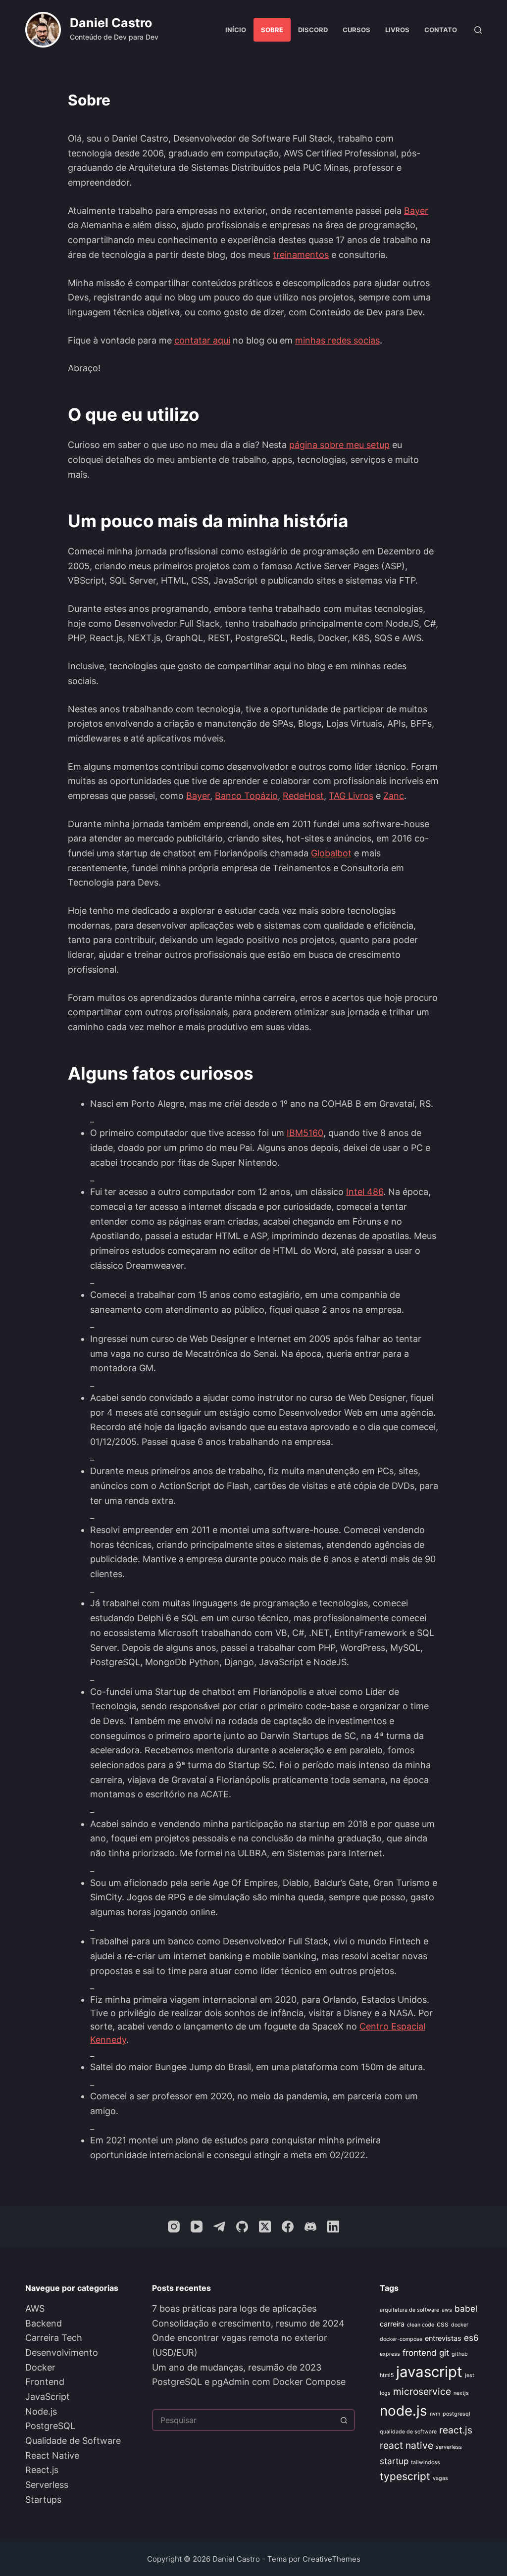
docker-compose (401, 2339)
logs (385, 2393)
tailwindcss (426, 2462)
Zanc (394, 796)
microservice (422, 2391)
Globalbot (331, 853)
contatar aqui (202, 340)
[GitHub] (242, 2227)
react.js (456, 2430)
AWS (35, 2308)
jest (470, 2375)
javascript (429, 2372)
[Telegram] (219, 2227)
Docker (40, 2367)
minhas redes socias (337, 340)
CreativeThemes (331, 2559)
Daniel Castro (111, 23)
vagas (440, 2478)
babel (466, 2309)
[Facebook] (288, 2227)
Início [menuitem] (236, 30)
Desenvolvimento (62, 2353)
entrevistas (443, 2338)
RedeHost (303, 796)
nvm (435, 2414)
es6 (471, 2338)
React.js (42, 2470)
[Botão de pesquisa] (344, 2420)
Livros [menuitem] (397, 30)
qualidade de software (408, 2432)
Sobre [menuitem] (272, 30)
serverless (449, 2447)
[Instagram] (174, 2227)
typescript (405, 2476)
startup (394, 2461)
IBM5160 (305, 1133)
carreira (392, 2324)
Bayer (416, 211)
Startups (43, 2500)
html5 (387, 2375)
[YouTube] (197, 2227)
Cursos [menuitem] (356, 30)
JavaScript (48, 2397)
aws (447, 2310)
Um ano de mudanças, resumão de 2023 (237, 2367)
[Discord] (310, 2227)
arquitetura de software (409, 2310)
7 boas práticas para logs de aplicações (234, 2308)
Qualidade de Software (73, 2441)
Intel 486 (365, 1192)
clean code (421, 2325)
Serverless (47, 2485)
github (460, 2354)
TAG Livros (351, 796)
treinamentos (301, 255)
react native (406, 2445)
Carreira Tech (54, 2338)
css (443, 2324)
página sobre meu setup (339, 445)
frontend (420, 2353)
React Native (52, 2455)
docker (460, 2325)
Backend (44, 2323)
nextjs (461, 2393)
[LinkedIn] (333, 2227)
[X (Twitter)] (265, 2227)
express (390, 2354)
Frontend (45, 2382)
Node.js (41, 2411)
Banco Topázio (246, 796)
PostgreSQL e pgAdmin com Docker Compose (249, 2382)
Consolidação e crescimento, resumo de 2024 (248, 2323)
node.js (404, 2411)
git (444, 2353)
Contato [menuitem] (441, 30)
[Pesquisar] (478, 30)
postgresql (456, 2414)
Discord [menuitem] (313, 30)
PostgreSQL (50, 2426)
